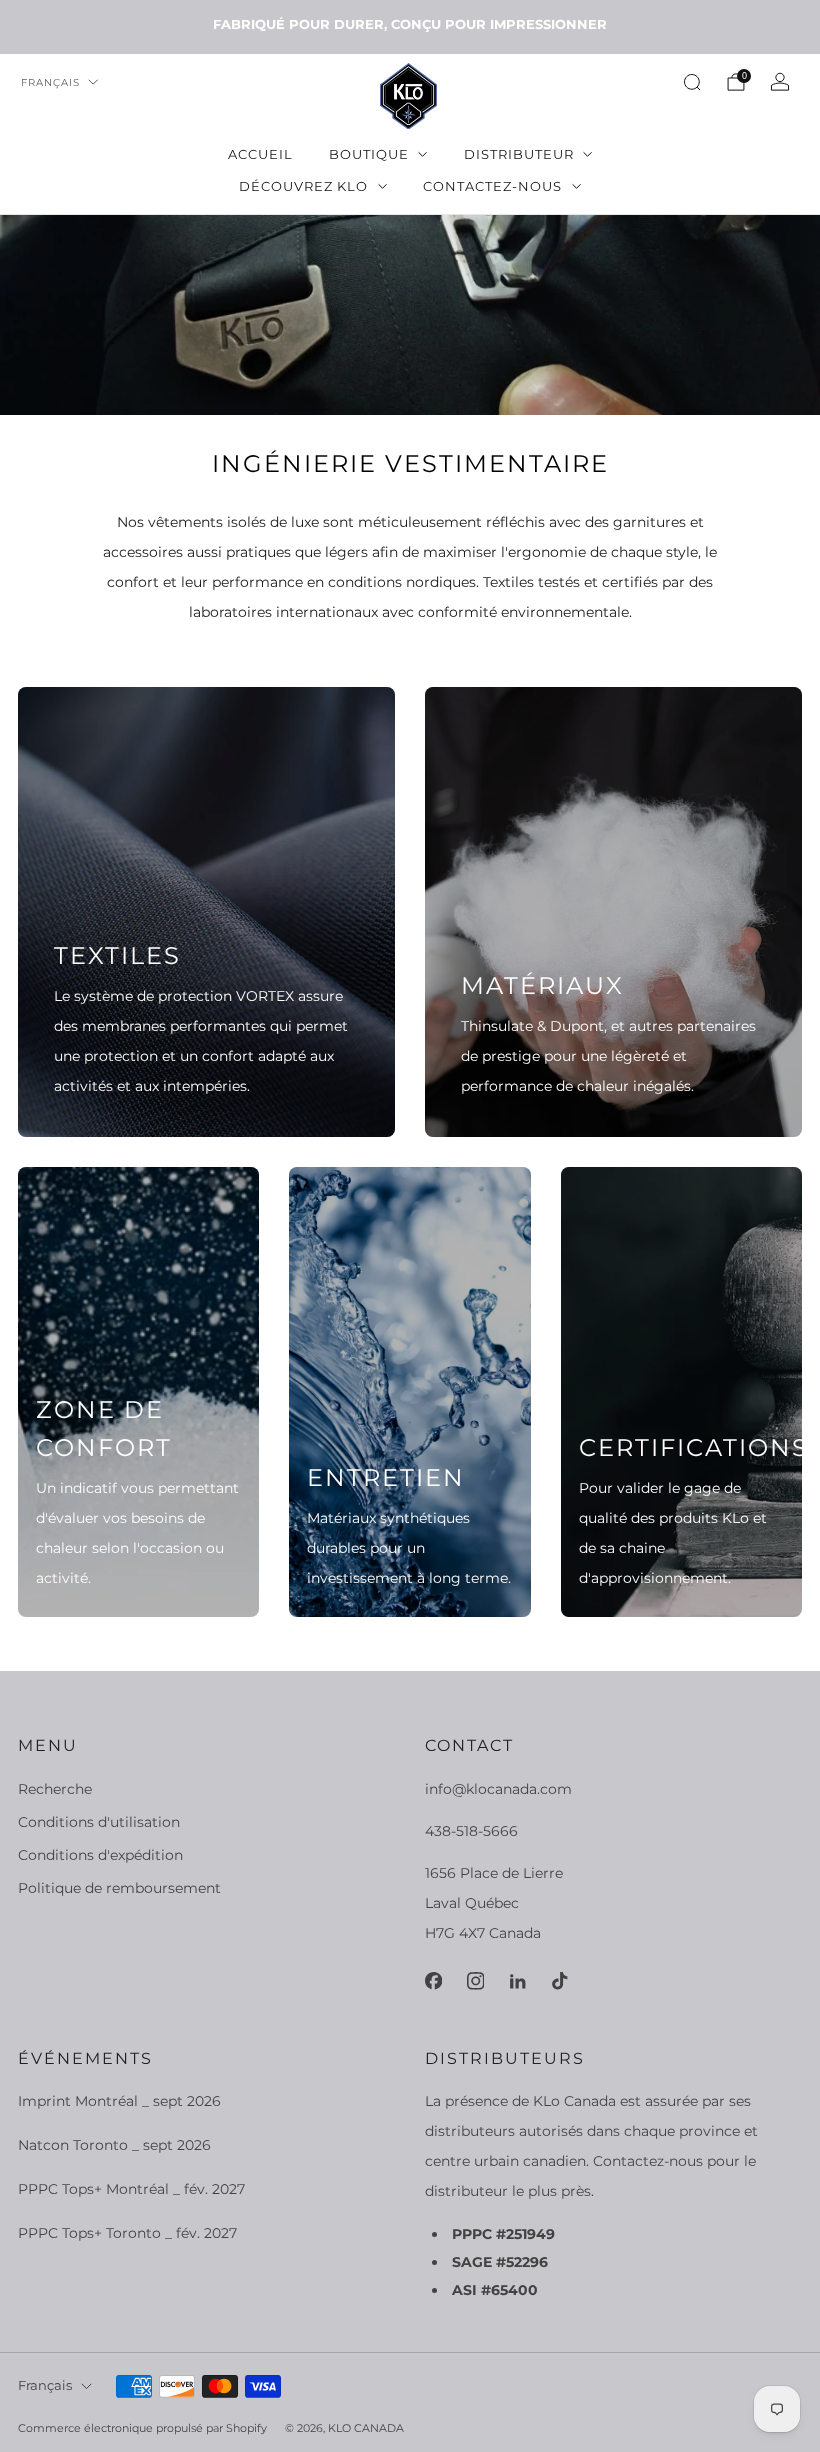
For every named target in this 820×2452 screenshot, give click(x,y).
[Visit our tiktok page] (559, 1981)
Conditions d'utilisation (99, 1822)
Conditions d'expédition (100, 1855)
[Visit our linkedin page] (517, 1981)
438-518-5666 (471, 1831)
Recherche (55, 1789)
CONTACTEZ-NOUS (492, 186)
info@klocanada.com (498, 1789)
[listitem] (410, 24)
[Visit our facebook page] (433, 1981)
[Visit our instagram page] (475, 1981)
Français (50, 82)
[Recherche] (692, 82)
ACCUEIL (260, 154)
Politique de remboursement (119, 1888)
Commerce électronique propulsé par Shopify (142, 2428)
